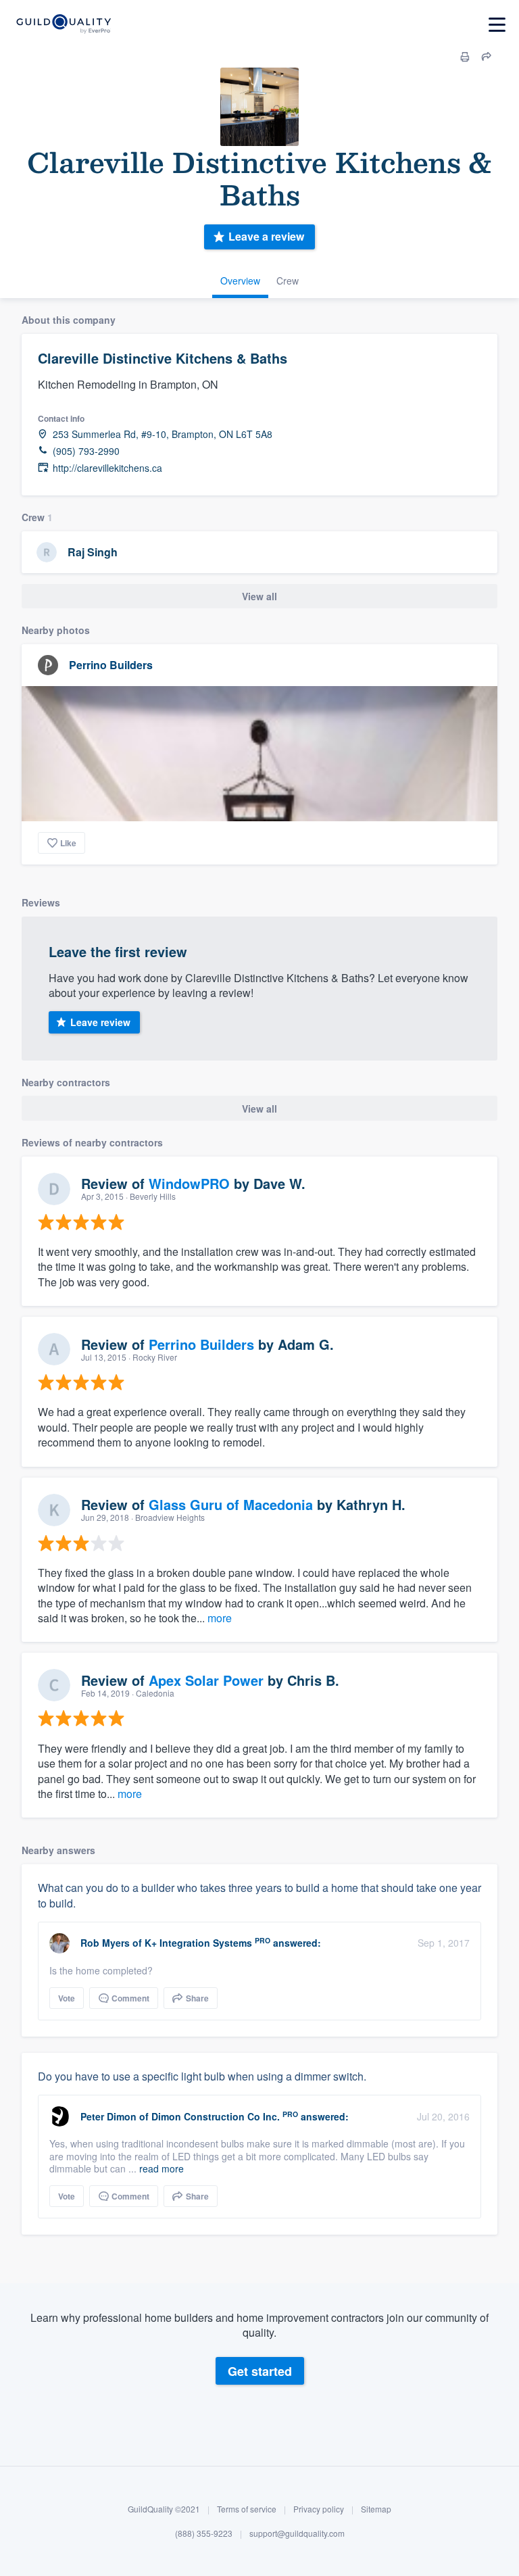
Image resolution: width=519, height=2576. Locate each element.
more (220, 1618)
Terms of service (247, 2509)
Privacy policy (319, 2509)
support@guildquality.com (297, 2533)
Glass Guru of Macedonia (231, 1504)
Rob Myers (105, 1943)
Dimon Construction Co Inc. (216, 2116)
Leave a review (266, 236)
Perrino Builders (111, 665)
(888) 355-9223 (204, 2533)
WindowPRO (189, 1183)
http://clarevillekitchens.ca (107, 468)
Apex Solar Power (206, 1680)
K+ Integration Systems (198, 1943)
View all (259, 596)
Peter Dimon (108, 2116)
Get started (260, 2371)
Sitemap (376, 2509)
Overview (240, 281)
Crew (288, 281)
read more (162, 2168)
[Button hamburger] (497, 25)
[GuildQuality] (63, 25)
